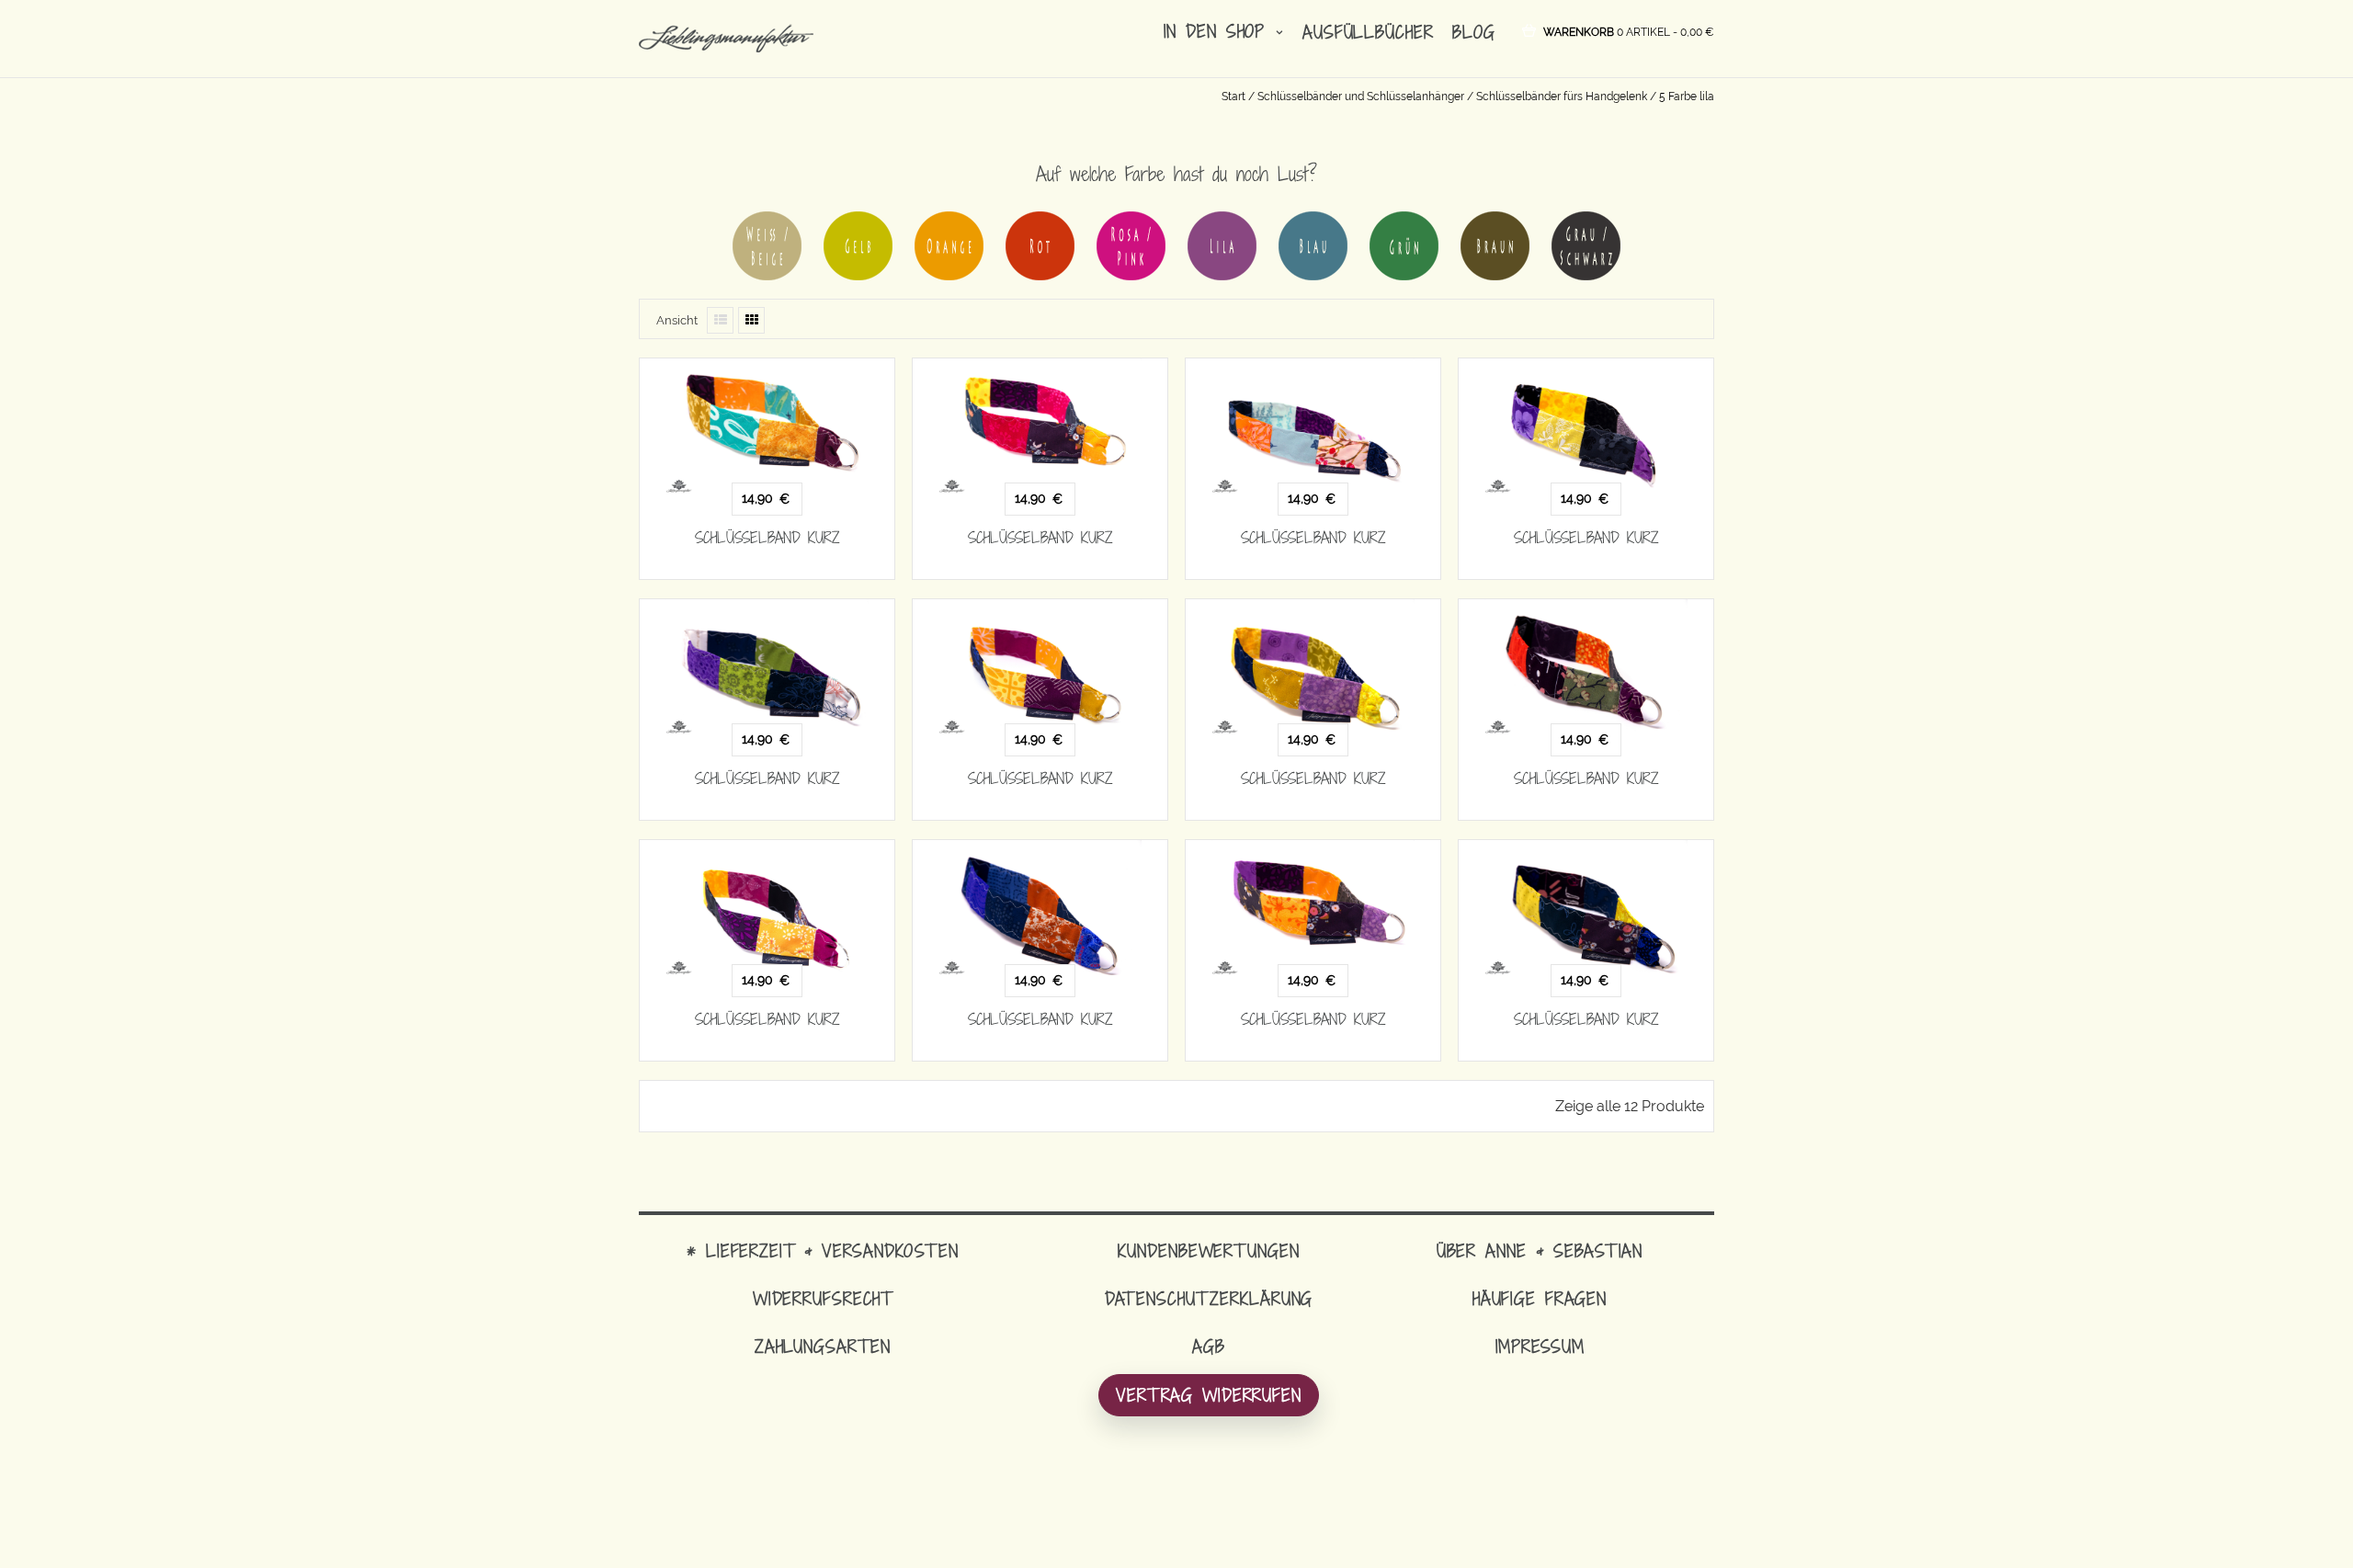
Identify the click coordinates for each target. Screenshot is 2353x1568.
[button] (1629, 31)
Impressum (1540, 1346)
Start (1233, 97)
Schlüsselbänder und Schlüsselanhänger (1361, 97)
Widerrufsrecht (823, 1298)
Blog (1474, 32)
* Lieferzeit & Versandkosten (823, 1250)
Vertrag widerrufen (1209, 1395)
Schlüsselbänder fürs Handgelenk (1562, 97)
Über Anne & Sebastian (1540, 1250)
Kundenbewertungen (1208, 1250)
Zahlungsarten (823, 1346)
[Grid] (751, 320)
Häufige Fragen (1540, 1298)
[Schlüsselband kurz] (767, 426)
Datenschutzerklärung (1209, 1298)
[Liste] (720, 320)
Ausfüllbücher (1368, 32)
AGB (1209, 1346)
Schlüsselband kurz (767, 538)
